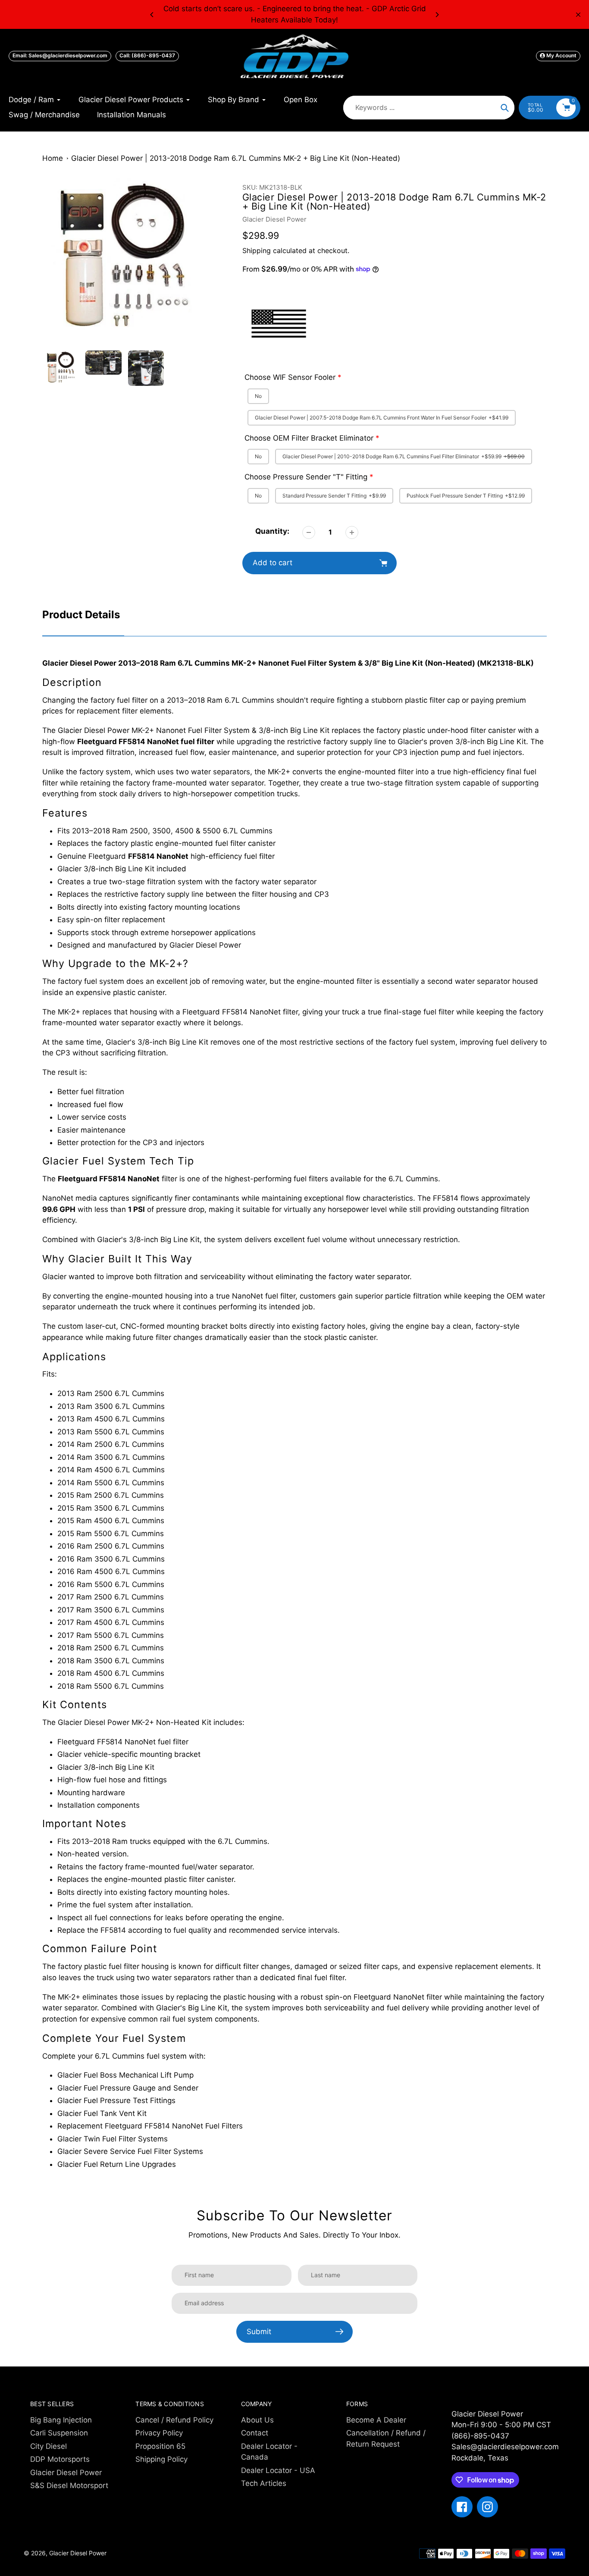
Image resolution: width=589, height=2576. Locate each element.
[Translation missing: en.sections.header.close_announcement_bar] (578, 15)
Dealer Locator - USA (278, 2470)
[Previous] (152, 15)
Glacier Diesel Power (274, 219)
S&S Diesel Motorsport (69, 2485)
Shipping (257, 250)
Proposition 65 (160, 2446)
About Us (257, 2420)
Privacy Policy (159, 2433)
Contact (255, 2433)
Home (53, 158)
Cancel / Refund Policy (174, 2420)
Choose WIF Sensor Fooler (290, 377)
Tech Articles (264, 2483)
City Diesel (49, 2446)
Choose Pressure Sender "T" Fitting (306, 477)
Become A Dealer (376, 2420)
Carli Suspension (59, 2433)
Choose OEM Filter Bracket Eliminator (309, 438)
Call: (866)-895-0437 (147, 55)
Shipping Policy (161, 2459)
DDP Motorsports (60, 2459)
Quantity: (272, 531)
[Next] (437, 15)
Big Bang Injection (61, 2420)
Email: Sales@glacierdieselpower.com (60, 55)
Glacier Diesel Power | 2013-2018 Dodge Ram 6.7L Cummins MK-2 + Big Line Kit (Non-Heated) (236, 158)
